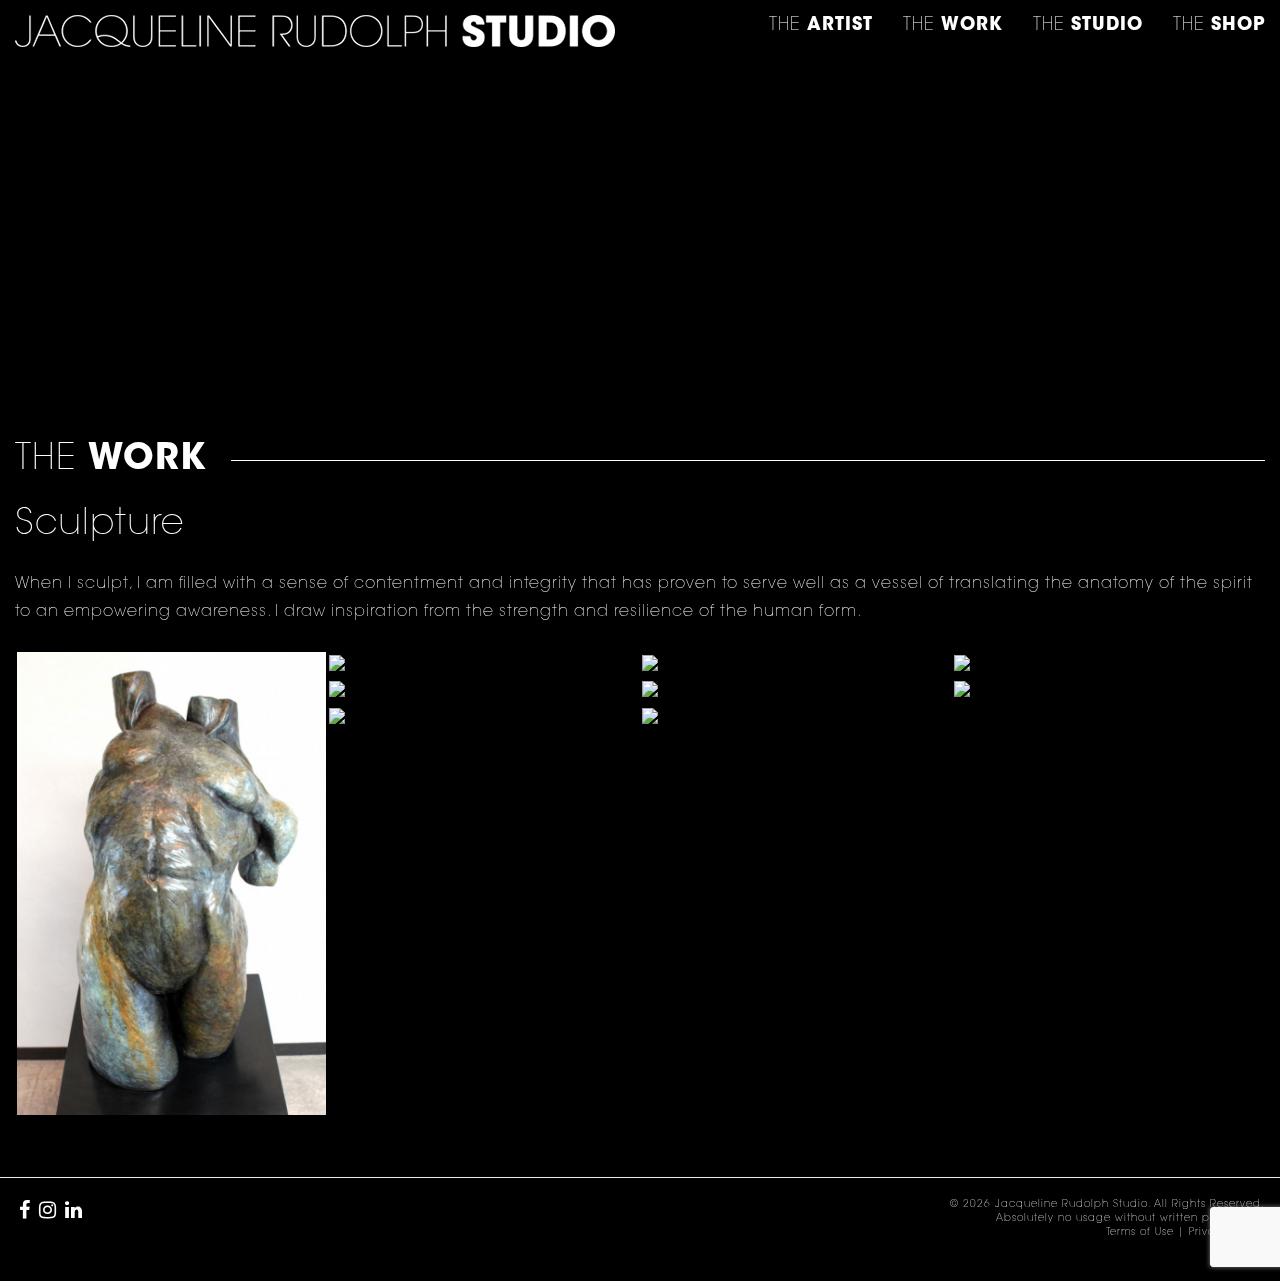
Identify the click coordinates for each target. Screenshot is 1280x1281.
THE (1219, 26)
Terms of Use (1140, 1233)
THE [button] (821, 26)
